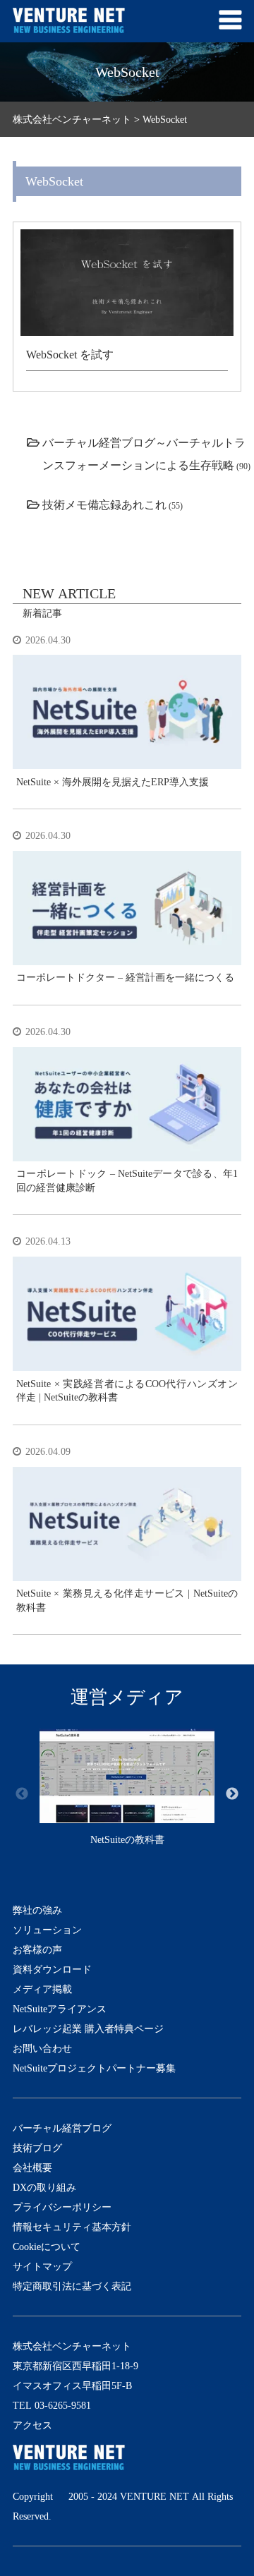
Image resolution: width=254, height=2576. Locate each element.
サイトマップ (42, 2266)
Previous (22, 1794)
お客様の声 (37, 1949)
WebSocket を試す (70, 354)
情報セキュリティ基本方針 (72, 2227)
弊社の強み (37, 1910)
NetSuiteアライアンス (60, 2009)
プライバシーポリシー (62, 2207)
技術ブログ (37, 2148)
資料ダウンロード (52, 1969)
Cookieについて (47, 2247)
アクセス (32, 2425)
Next (232, 1794)
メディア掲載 (42, 1989)
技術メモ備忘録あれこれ (104, 504)
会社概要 (32, 2167)
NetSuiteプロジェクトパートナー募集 (94, 2068)
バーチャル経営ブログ (62, 2128)
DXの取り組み (44, 2187)
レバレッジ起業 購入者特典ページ (88, 2028)
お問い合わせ (42, 2048)
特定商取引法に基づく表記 (72, 2286)
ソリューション (47, 1930)
